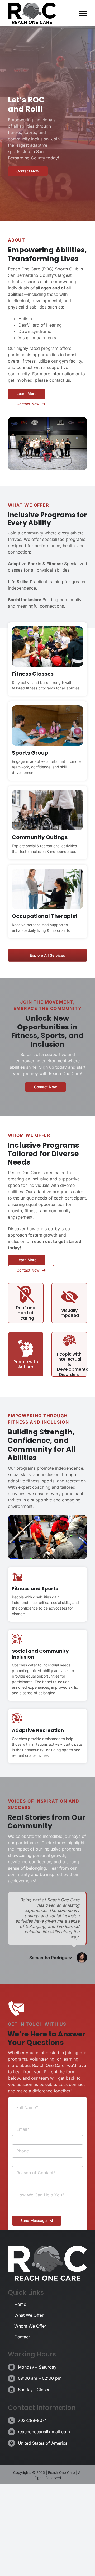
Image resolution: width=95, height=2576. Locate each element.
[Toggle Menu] (83, 14)
